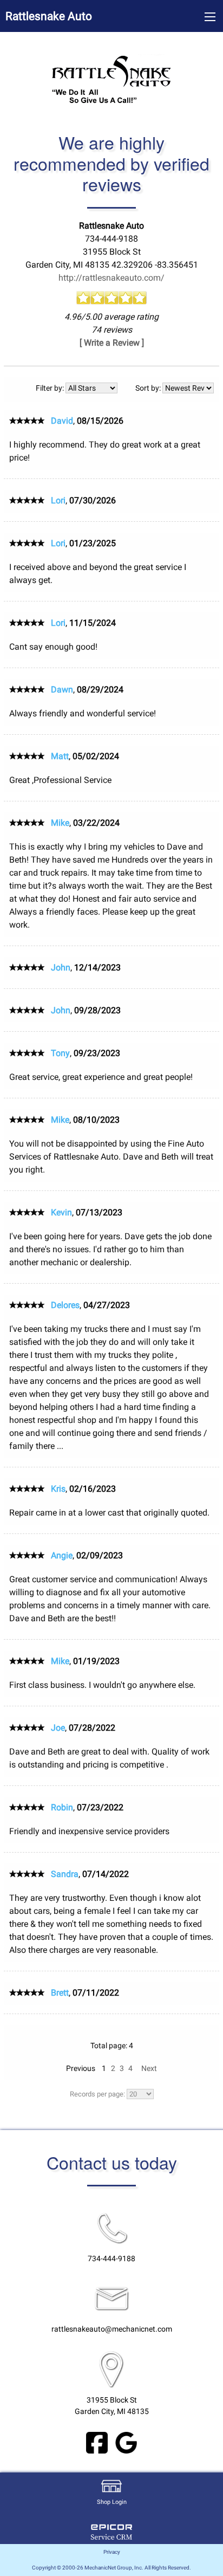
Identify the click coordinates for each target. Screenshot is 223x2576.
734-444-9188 (111, 2259)
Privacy (112, 2552)
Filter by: (51, 388)
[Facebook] (97, 2442)
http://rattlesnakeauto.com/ (111, 278)
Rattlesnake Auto (49, 16)
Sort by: (149, 388)
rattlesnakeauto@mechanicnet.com (112, 2329)
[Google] (126, 2442)
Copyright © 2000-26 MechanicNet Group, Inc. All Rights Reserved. (111, 2568)
